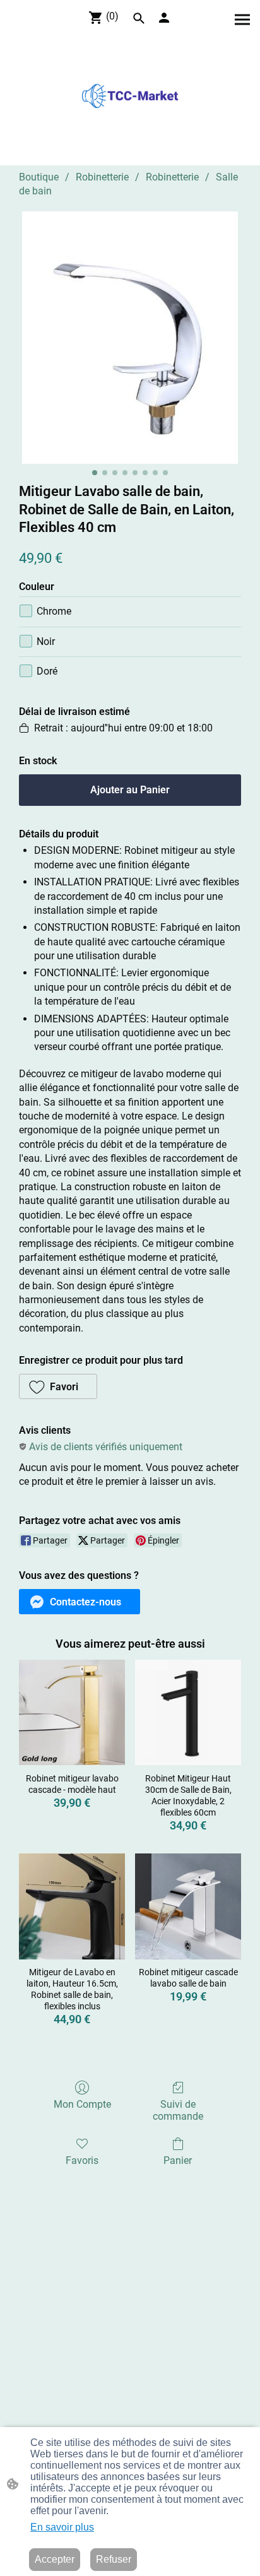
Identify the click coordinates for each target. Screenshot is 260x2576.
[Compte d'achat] (164, 18)
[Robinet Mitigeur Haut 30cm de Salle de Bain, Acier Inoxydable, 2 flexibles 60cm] (188, 1713)
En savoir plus (62, 2527)
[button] (139, 18)
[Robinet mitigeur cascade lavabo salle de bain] (188, 1906)
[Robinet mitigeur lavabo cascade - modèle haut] (72, 1713)
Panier (178, 2160)
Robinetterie (102, 177)
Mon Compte (82, 2104)
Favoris (82, 2160)
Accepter (55, 2559)
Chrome (54, 611)
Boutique (39, 177)
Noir (46, 641)
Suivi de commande (178, 2110)
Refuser (114, 2559)
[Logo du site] (130, 96)
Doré (47, 671)
